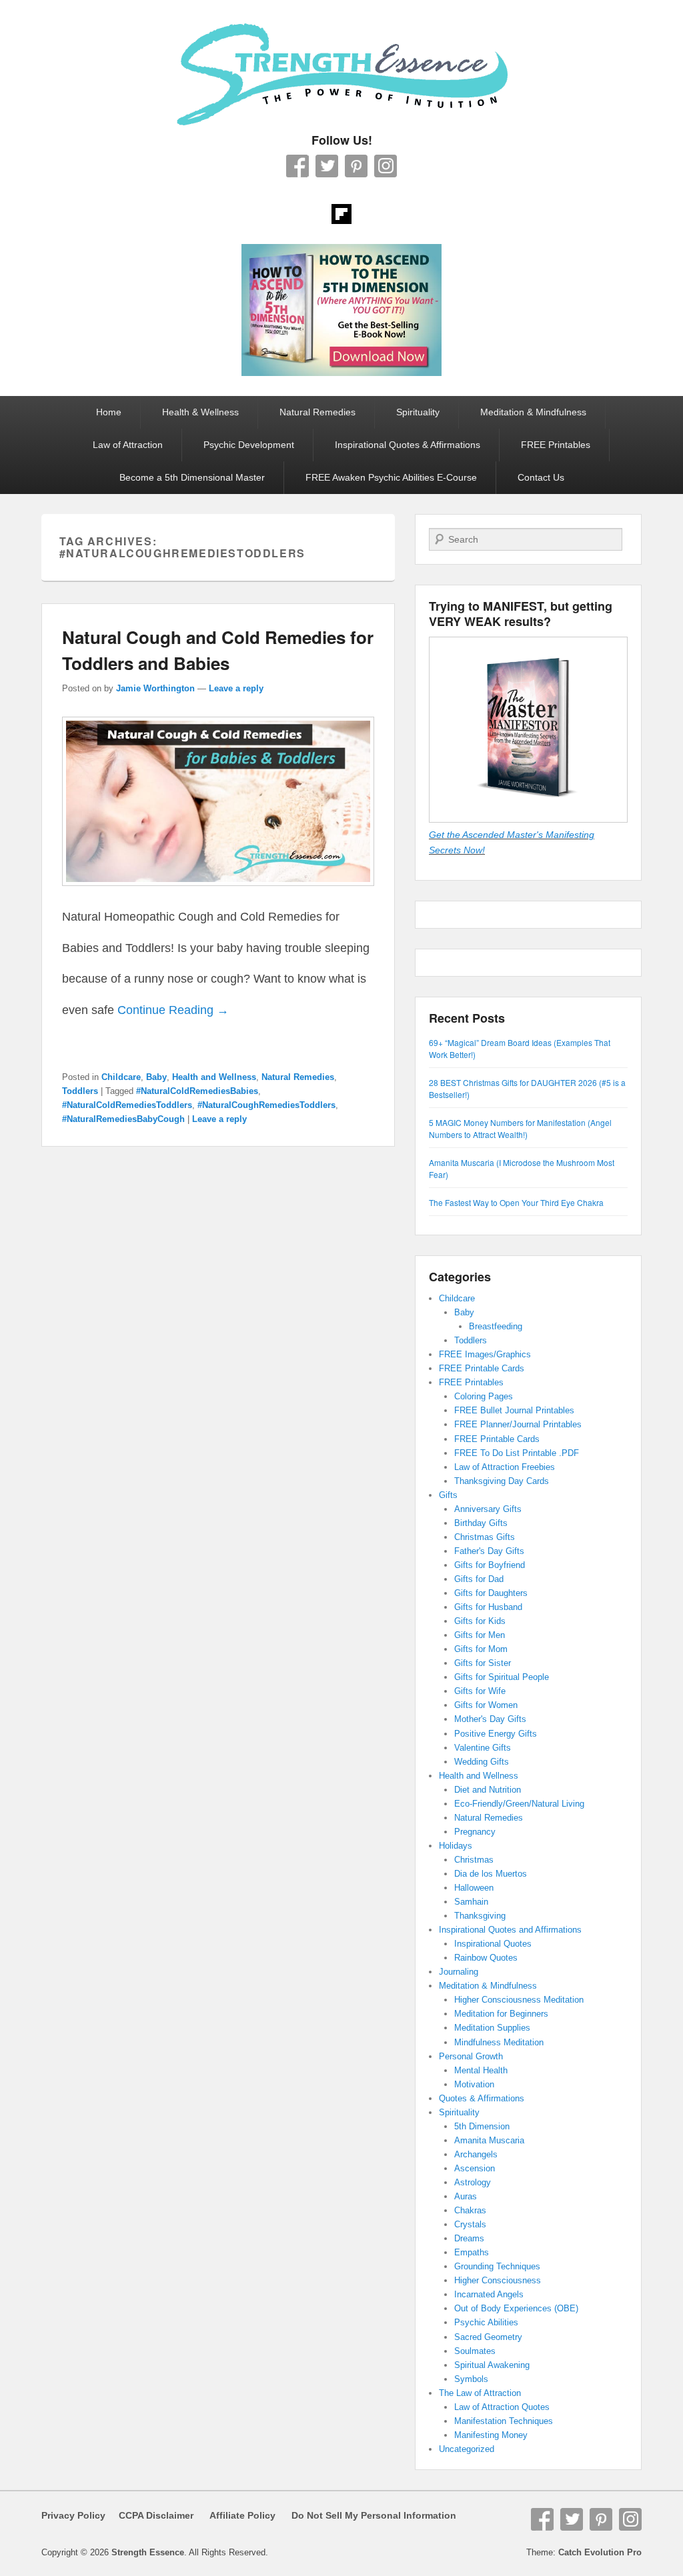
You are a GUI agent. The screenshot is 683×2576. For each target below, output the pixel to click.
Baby (156, 1077)
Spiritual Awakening (492, 2365)
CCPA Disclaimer (151, 2515)
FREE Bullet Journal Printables (514, 1410)
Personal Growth (471, 2056)
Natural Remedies (317, 412)
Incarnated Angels (489, 2294)
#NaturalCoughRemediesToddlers (266, 1105)
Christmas (474, 1860)
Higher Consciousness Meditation (519, 2000)
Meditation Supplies (492, 2028)
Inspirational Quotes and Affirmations (510, 1930)
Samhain (471, 1902)
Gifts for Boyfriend (490, 1565)
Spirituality (418, 412)
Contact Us (541, 477)
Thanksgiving (480, 1916)
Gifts (448, 1495)
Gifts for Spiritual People (502, 1677)
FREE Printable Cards (482, 1368)
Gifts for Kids (480, 1621)
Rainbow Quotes (486, 1958)
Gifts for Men (480, 1635)
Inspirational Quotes (493, 1944)
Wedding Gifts (482, 1762)
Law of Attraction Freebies (505, 1467)
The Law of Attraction (480, 2393)
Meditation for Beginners (501, 2014)
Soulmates (475, 2351)
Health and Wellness (214, 1077)
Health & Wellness (200, 412)
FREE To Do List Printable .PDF (517, 1453)
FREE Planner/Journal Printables (518, 1424)
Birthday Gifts (481, 1523)
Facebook (297, 166)
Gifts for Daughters (491, 1593)
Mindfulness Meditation (499, 2042)
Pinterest (356, 166)
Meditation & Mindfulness (533, 412)
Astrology (473, 2182)
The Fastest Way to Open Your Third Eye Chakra (516, 1202)
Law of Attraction (128, 445)
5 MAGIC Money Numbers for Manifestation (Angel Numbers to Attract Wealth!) (520, 1128)
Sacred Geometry (488, 2337)
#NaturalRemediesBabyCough (123, 1119)
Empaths (472, 2252)
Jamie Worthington (155, 688)
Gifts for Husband (488, 1607)
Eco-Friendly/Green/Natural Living (519, 1804)
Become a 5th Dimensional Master (192, 477)
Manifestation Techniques (504, 2421)
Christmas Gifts (485, 1537)
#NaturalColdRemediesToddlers (127, 1105)
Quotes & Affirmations (482, 2098)
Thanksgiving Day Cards (502, 1481)
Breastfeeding (496, 1326)
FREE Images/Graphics (485, 1354)
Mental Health (481, 2070)
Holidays (456, 1846)
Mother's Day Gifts (490, 1719)
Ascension (475, 2168)
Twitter (327, 166)
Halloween (474, 1888)
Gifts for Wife (480, 1691)
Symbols (471, 2379)
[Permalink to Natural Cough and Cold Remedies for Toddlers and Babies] (218, 892)
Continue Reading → (173, 1010)
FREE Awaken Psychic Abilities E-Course (391, 477)
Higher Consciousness (498, 2280)
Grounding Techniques (497, 2266)
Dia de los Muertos (491, 1874)
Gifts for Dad (479, 1579)
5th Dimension (482, 2126)
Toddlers (80, 1091)
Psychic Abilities (486, 2322)
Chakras (470, 2210)
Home (109, 412)
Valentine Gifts (483, 1748)
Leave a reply (236, 688)
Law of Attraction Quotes (502, 2407)
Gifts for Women (486, 1705)
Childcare (121, 1077)
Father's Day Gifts (489, 1551)
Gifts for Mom (481, 1649)
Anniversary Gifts (488, 1509)
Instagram (386, 166)
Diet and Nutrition (488, 1790)
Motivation (474, 2084)
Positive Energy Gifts (496, 1734)
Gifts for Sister (483, 1663)
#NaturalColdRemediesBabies (197, 1091)
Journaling (459, 1972)
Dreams (469, 2238)
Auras (466, 2196)
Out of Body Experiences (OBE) (516, 2308)
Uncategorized (467, 2449)
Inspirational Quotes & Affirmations (408, 445)
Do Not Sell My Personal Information (366, 2515)
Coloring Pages (484, 1396)
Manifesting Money (491, 2435)
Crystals (470, 2224)
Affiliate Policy (242, 2515)
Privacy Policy (73, 2515)
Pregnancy (475, 1832)
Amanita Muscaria (489, 2140)
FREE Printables (556, 445)
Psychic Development (249, 445)
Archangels (476, 2154)
